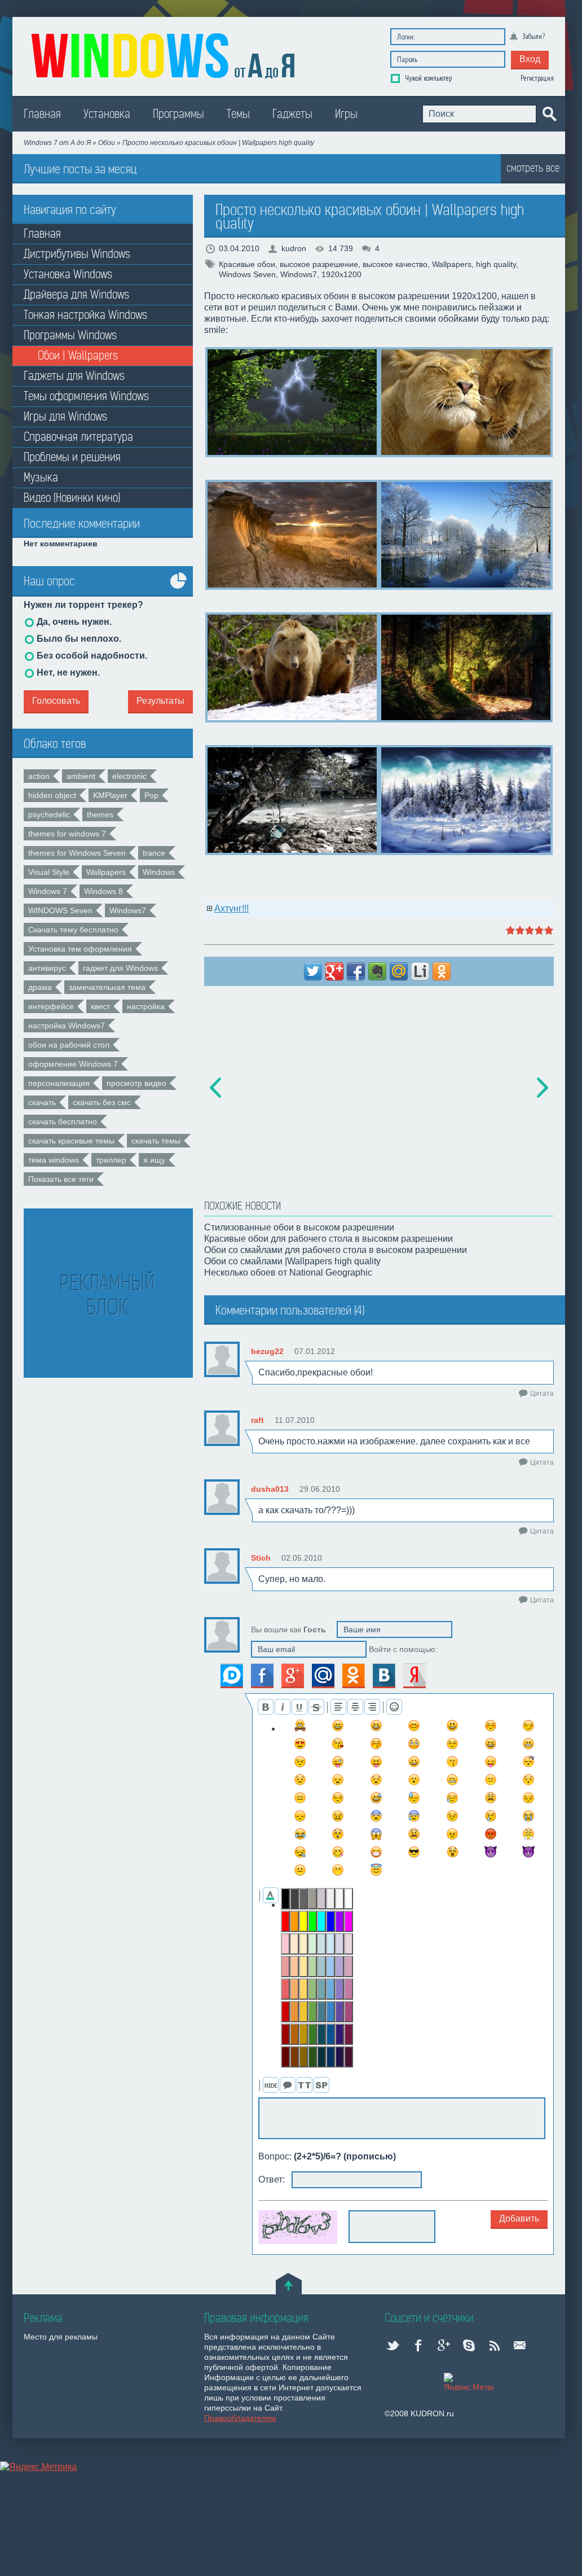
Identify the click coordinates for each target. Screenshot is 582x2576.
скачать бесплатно (63, 1121)
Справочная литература (78, 437)
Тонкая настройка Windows (85, 315)
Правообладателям (240, 2418)
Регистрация (537, 78)
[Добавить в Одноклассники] (442, 971)
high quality (496, 264)
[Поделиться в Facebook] (356, 971)
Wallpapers (106, 872)
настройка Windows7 (67, 1026)
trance (154, 853)
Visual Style (49, 872)
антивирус (47, 968)
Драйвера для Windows (76, 295)
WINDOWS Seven (60, 910)
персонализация (59, 1083)
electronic (129, 776)
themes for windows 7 (67, 834)
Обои (107, 143)
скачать (42, 1102)
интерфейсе (51, 1006)
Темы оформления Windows (86, 397)
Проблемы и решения (72, 457)
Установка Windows (68, 275)
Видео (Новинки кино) (72, 498)
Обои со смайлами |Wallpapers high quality (292, 1261)
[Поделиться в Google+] (334, 971)
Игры (346, 114)
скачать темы (156, 1141)
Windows (159, 872)
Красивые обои (247, 264)
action (39, 776)
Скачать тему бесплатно (73, 930)
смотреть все (533, 168)
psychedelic (49, 814)
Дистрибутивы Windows (77, 254)
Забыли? (533, 36)
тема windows (54, 1160)
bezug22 (267, 1351)
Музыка (41, 478)
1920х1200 (341, 274)
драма (40, 987)
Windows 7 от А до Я (57, 143)
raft (257, 1420)
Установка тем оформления (80, 949)
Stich (261, 1558)
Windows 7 (48, 891)
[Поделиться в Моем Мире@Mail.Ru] (399, 971)
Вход (530, 59)
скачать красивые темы (71, 1141)
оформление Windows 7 (73, 1064)
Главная (42, 114)
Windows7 (128, 910)
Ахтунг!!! (232, 908)
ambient (81, 776)
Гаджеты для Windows (74, 376)
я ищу (154, 1160)
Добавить (519, 2218)
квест (100, 1006)
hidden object (52, 795)
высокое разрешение (319, 264)
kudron (294, 248)
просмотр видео (136, 1083)
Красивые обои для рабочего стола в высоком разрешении (329, 1239)
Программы (178, 114)
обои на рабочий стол (69, 1045)
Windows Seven (247, 274)
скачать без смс (102, 1102)
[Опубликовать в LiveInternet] (420, 971)
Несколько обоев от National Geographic (288, 1272)
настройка (146, 1006)
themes (100, 814)
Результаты (160, 701)
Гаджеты (292, 114)
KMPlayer (110, 795)
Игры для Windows (65, 417)
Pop (151, 795)
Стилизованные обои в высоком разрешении (299, 1227)
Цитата (542, 1394)
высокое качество (395, 264)
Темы (238, 114)
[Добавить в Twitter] (313, 971)
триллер (111, 1160)
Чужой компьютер (427, 78)
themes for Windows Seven (77, 853)
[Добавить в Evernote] (377, 971)
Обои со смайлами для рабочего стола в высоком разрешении (336, 1250)
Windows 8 (103, 891)
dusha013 (270, 1489)
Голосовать (56, 701)
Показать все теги (61, 1179)
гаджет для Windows (120, 968)
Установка (107, 114)
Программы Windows (70, 336)
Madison (165, 54)
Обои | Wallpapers (78, 356)
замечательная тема (107, 987)
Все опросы (179, 589)
